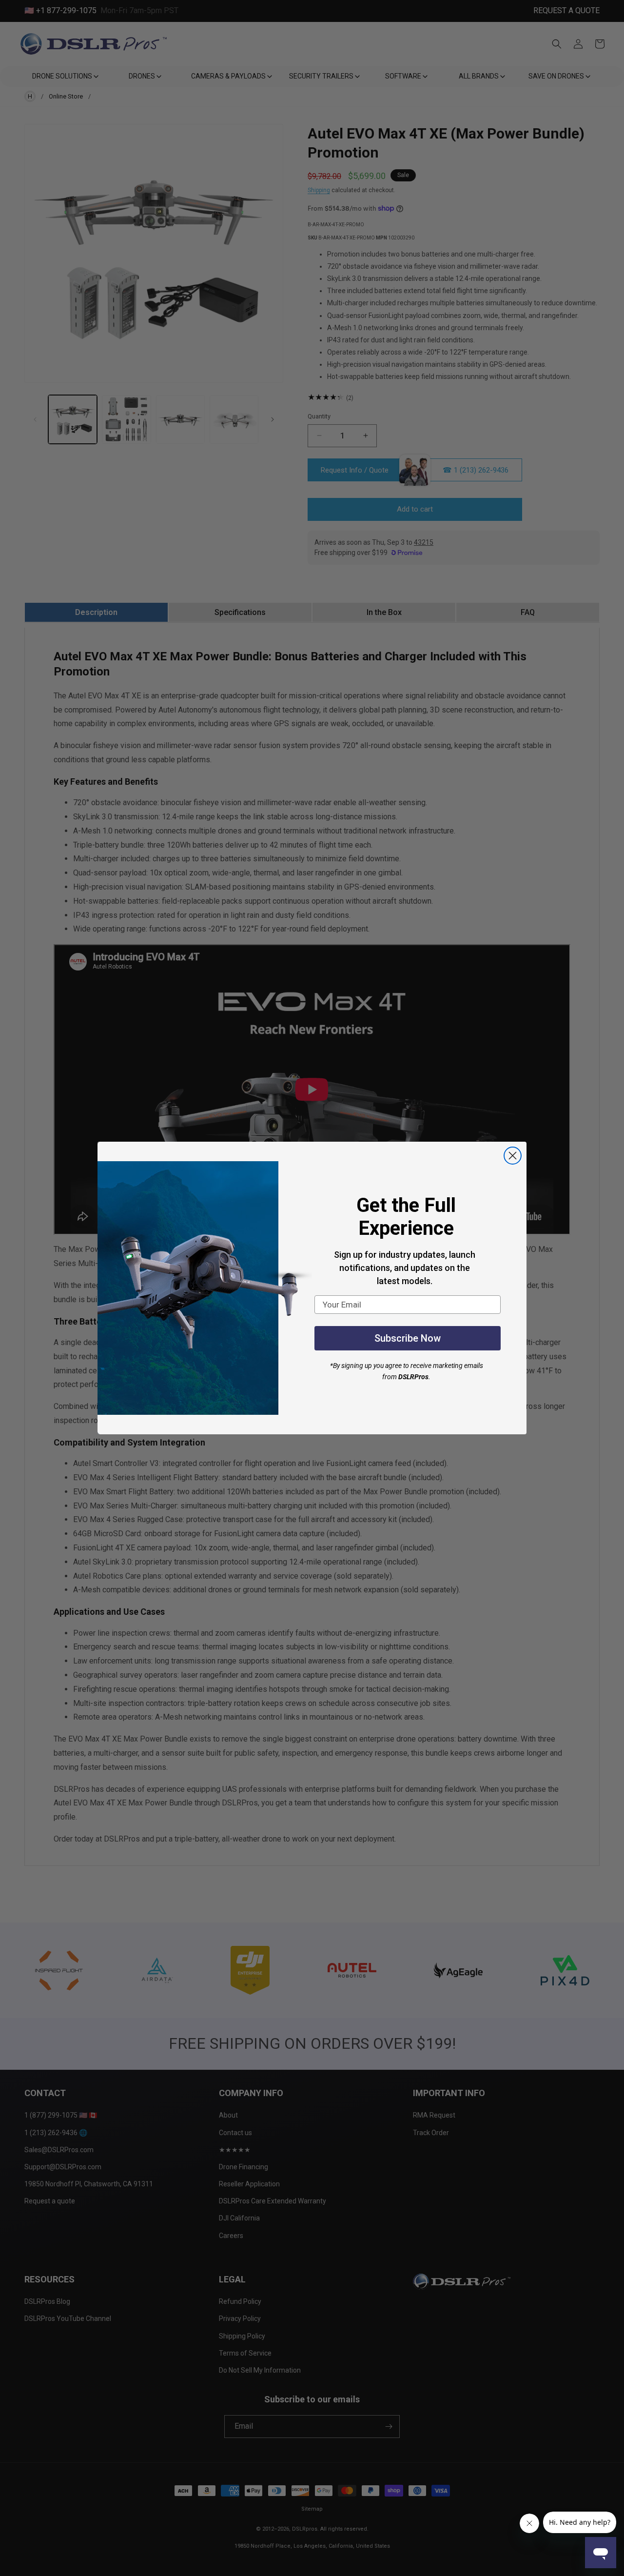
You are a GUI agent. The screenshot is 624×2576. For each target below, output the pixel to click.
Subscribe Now (408, 1338)
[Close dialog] (513, 1156)
